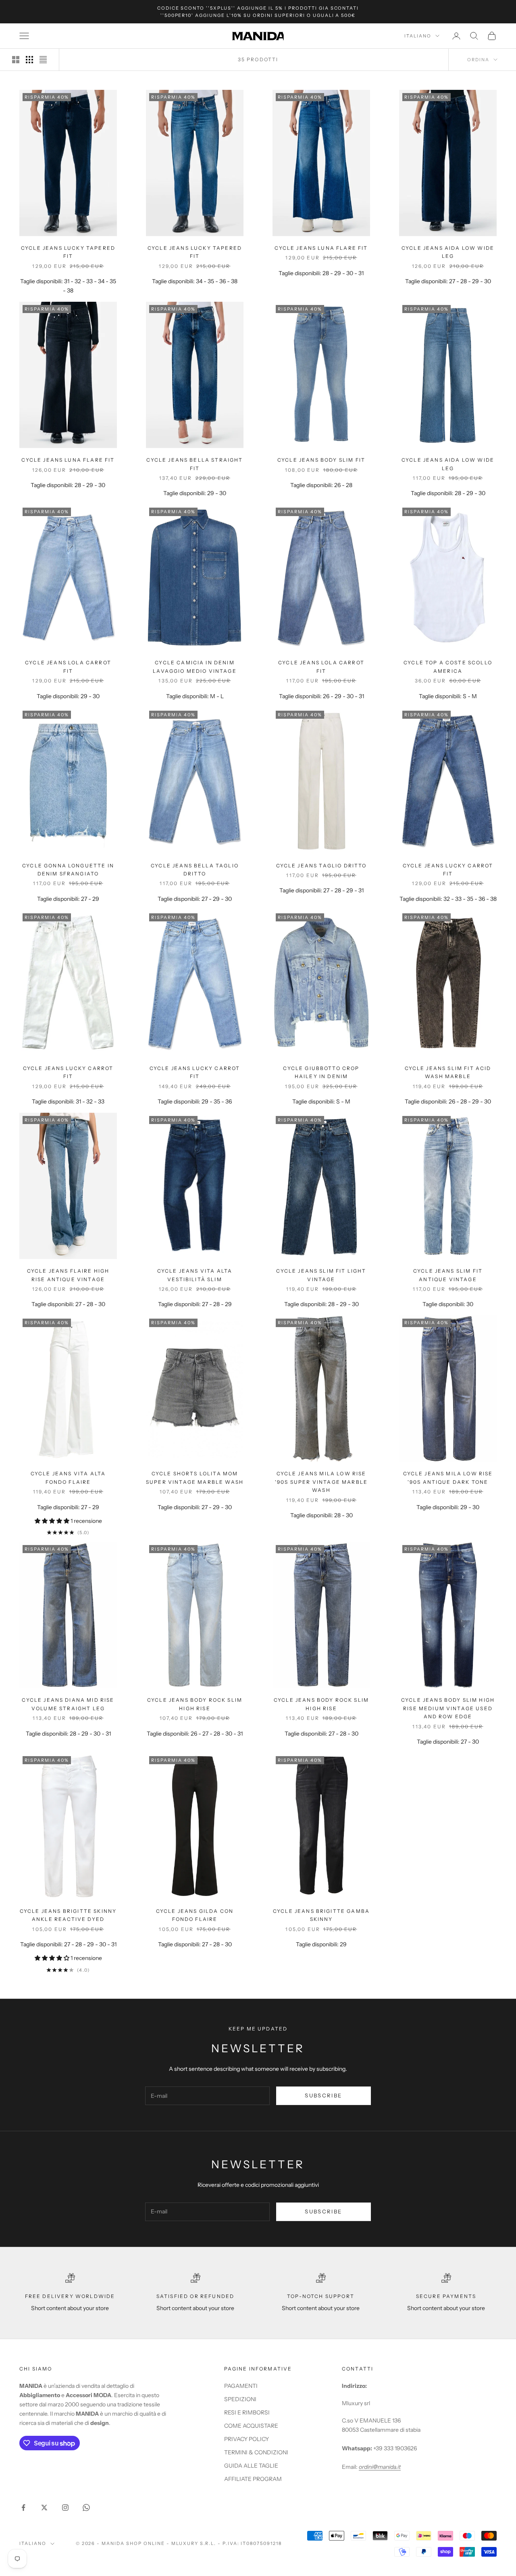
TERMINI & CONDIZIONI (256, 2452)
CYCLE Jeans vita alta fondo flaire (68, 1478)
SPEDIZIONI (240, 2399)
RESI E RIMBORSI (247, 2412)
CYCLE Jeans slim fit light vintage (321, 1275)
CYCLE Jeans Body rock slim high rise (195, 1704)
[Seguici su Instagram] (65, 2508)
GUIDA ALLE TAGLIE (251, 2466)
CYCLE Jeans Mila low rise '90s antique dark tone (448, 1478)
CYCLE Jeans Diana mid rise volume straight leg (68, 1704)
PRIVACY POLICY (247, 2439)
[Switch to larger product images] (16, 60)
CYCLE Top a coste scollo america (448, 667)
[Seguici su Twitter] (44, 2508)
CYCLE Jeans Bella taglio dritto (195, 870)
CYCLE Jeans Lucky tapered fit (68, 252)
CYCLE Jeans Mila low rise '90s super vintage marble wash (321, 1482)
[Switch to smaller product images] (29, 60)
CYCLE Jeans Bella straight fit (195, 464)
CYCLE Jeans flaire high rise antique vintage (68, 1275)
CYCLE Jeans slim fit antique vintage (448, 1275)
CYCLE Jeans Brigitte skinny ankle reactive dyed (68, 1915)
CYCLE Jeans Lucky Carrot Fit (448, 870)
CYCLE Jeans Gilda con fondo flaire (195, 1915)
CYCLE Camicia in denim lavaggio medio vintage (195, 667)
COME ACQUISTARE (251, 2426)
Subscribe (323, 2095)
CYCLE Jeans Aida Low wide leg (448, 252)
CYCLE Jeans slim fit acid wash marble (448, 1072)
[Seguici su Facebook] (23, 2508)
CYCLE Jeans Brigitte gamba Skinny (321, 1915)
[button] (53, 1521)
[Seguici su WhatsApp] (86, 2508)
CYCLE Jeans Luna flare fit (321, 248)
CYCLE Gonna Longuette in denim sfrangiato (68, 870)
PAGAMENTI (241, 2386)
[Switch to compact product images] (43, 60)
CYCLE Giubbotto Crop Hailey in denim (321, 1072)
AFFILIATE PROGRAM (253, 2479)
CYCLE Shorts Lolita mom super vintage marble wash (195, 1478)
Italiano (418, 36)
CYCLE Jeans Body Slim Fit (321, 460)
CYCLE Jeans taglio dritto (321, 866)
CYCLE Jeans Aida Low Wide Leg (448, 464)
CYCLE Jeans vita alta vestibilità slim (195, 1275)
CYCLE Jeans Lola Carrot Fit (68, 667)
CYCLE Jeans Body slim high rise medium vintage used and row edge (448, 1708)
